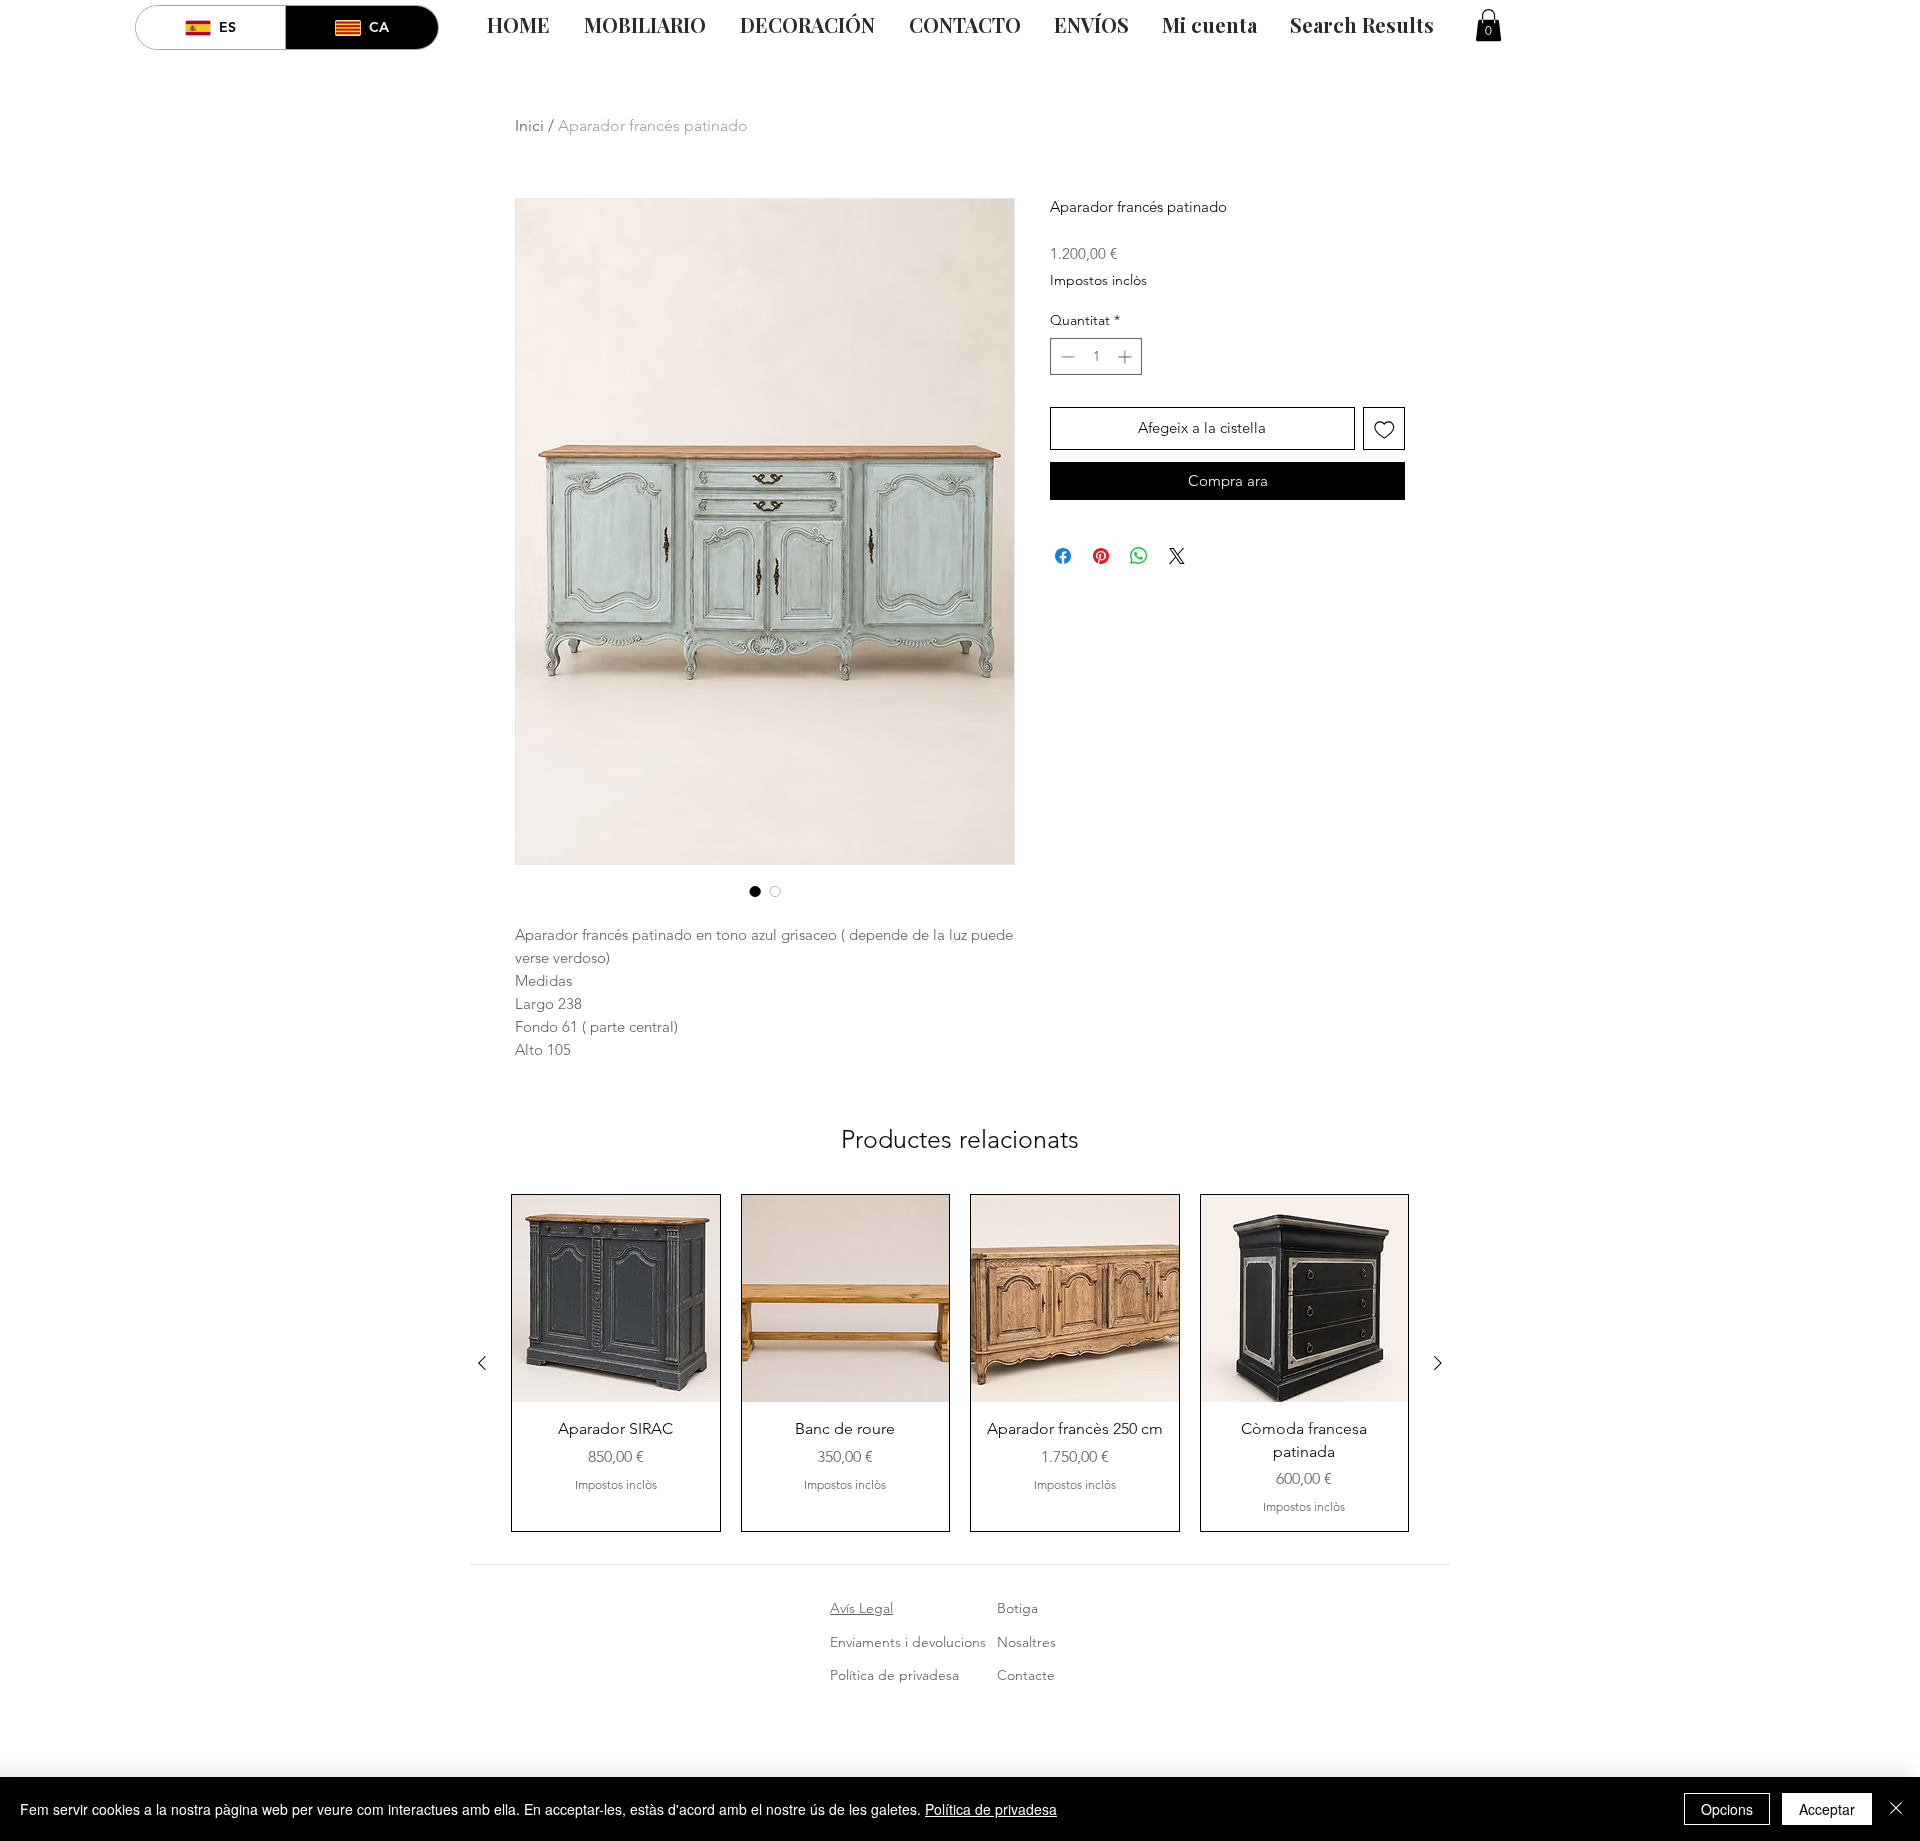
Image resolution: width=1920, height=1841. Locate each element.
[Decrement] (1065, 356)
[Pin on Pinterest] (1101, 556)
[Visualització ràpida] (616, 1299)
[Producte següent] (1438, 1363)
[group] (960, 1363)
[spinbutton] (1096, 356)
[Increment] (1126, 356)
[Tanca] (1896, 1809)
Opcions (1727, 1809)
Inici (529, 125)
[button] (1488, 25)
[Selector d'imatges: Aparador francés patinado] (755, 891)
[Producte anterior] (482, 1363)
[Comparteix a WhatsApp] (1139, 556)
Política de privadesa (991, 1809)
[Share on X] (1177, 556)
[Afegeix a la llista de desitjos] (1384, 428)
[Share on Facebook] (1063, 556)
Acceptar (1827, 1809)
